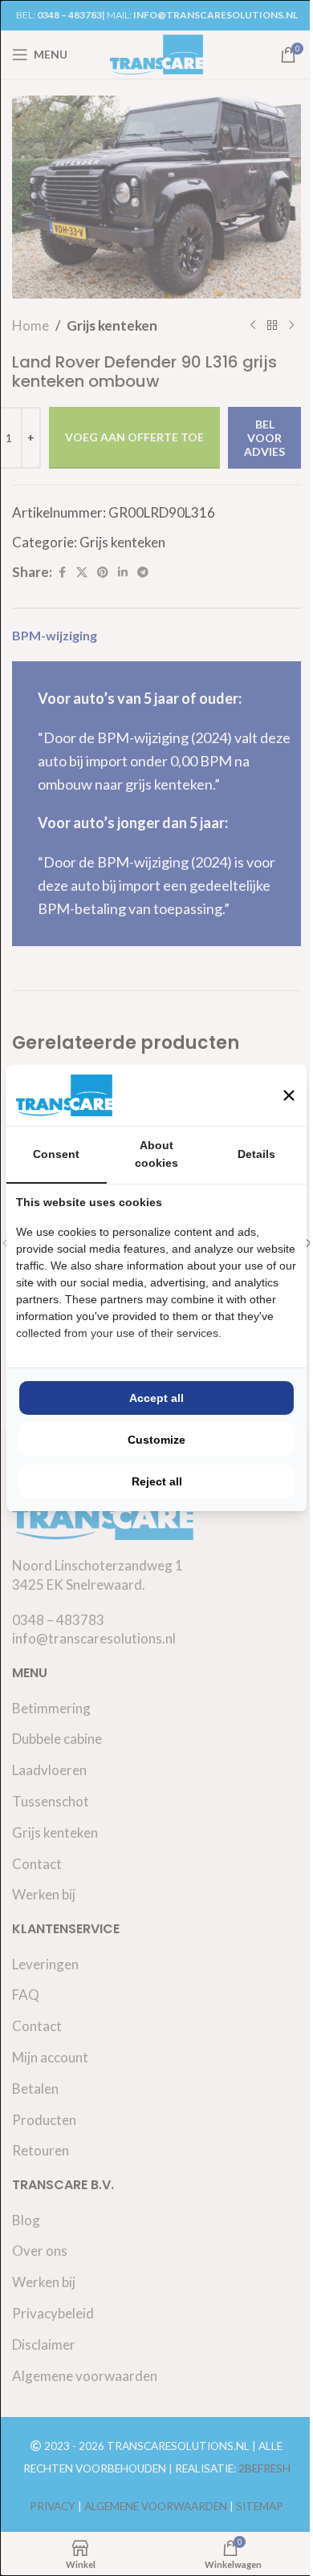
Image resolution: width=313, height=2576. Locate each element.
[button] (289, 1095)
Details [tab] (256, 1154)
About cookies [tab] (156, 1154)
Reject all (157, 1481)
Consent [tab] (56, 1154)
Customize (156, 1440)
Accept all (156, 1398)
